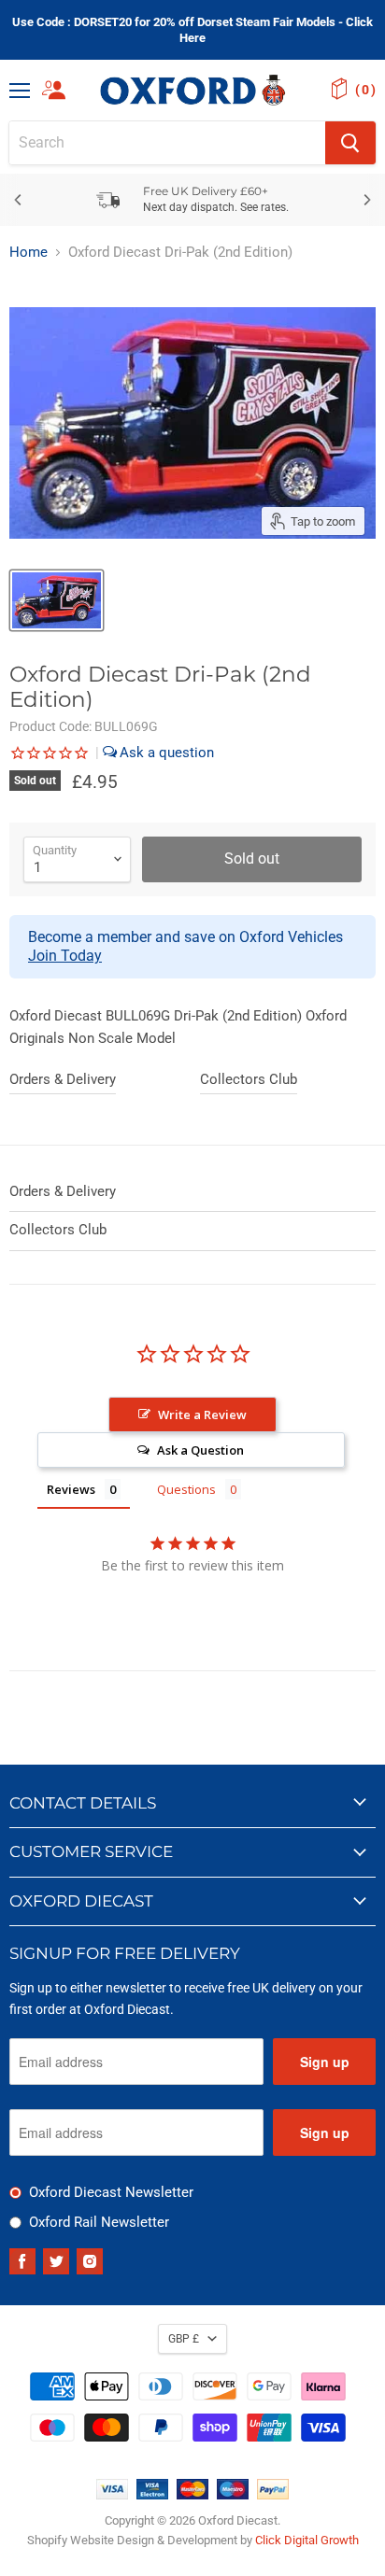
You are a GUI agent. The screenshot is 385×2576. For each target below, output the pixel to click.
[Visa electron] (152, 2495)
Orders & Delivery (63, 1079)
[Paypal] (273, 2495)
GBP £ (184, 2339)
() (365, 90)
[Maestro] (233, 2495)
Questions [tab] (186, 1489)
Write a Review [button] (202, 1415)
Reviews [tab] (71, 1489)
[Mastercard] (192, 2495)
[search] (167, 143)
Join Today (65, 956)
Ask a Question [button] (200, 1450)
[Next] (366, 200)
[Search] (350, 143)
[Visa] (112, 2495)
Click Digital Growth (307, 2540)
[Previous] (19, 200)
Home (29, 253)
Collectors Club (249, 1079)
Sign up (325, 2062)
